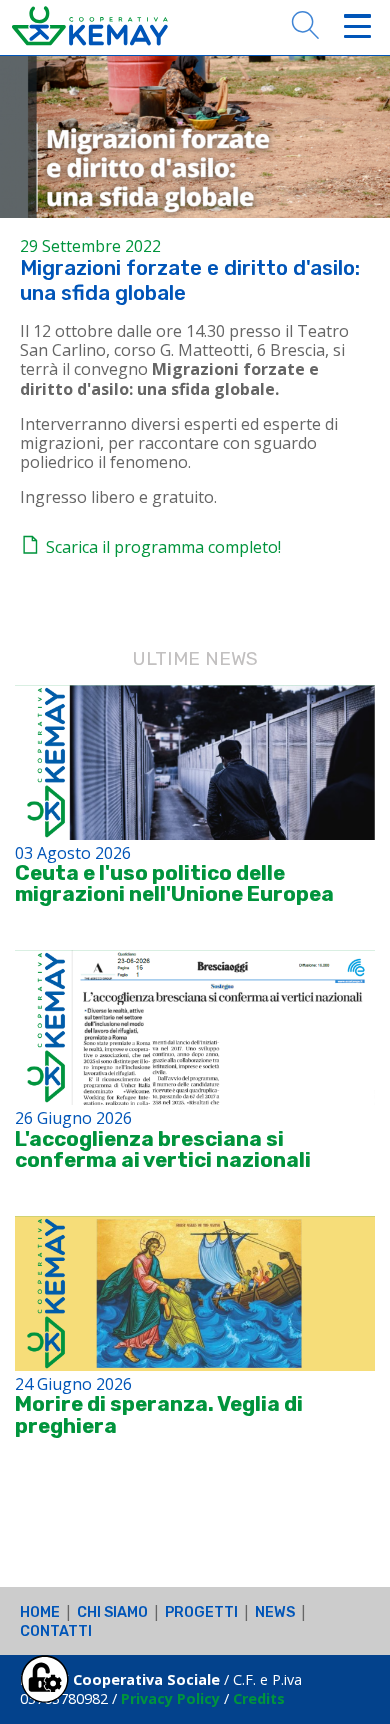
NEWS (275, 1612)
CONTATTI (56, 1631)
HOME (40, 1612)
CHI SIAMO (112, 1612)
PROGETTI (201, 1612)
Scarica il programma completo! (161, 547)
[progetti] (195, 762)
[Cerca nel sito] (305, 23)
